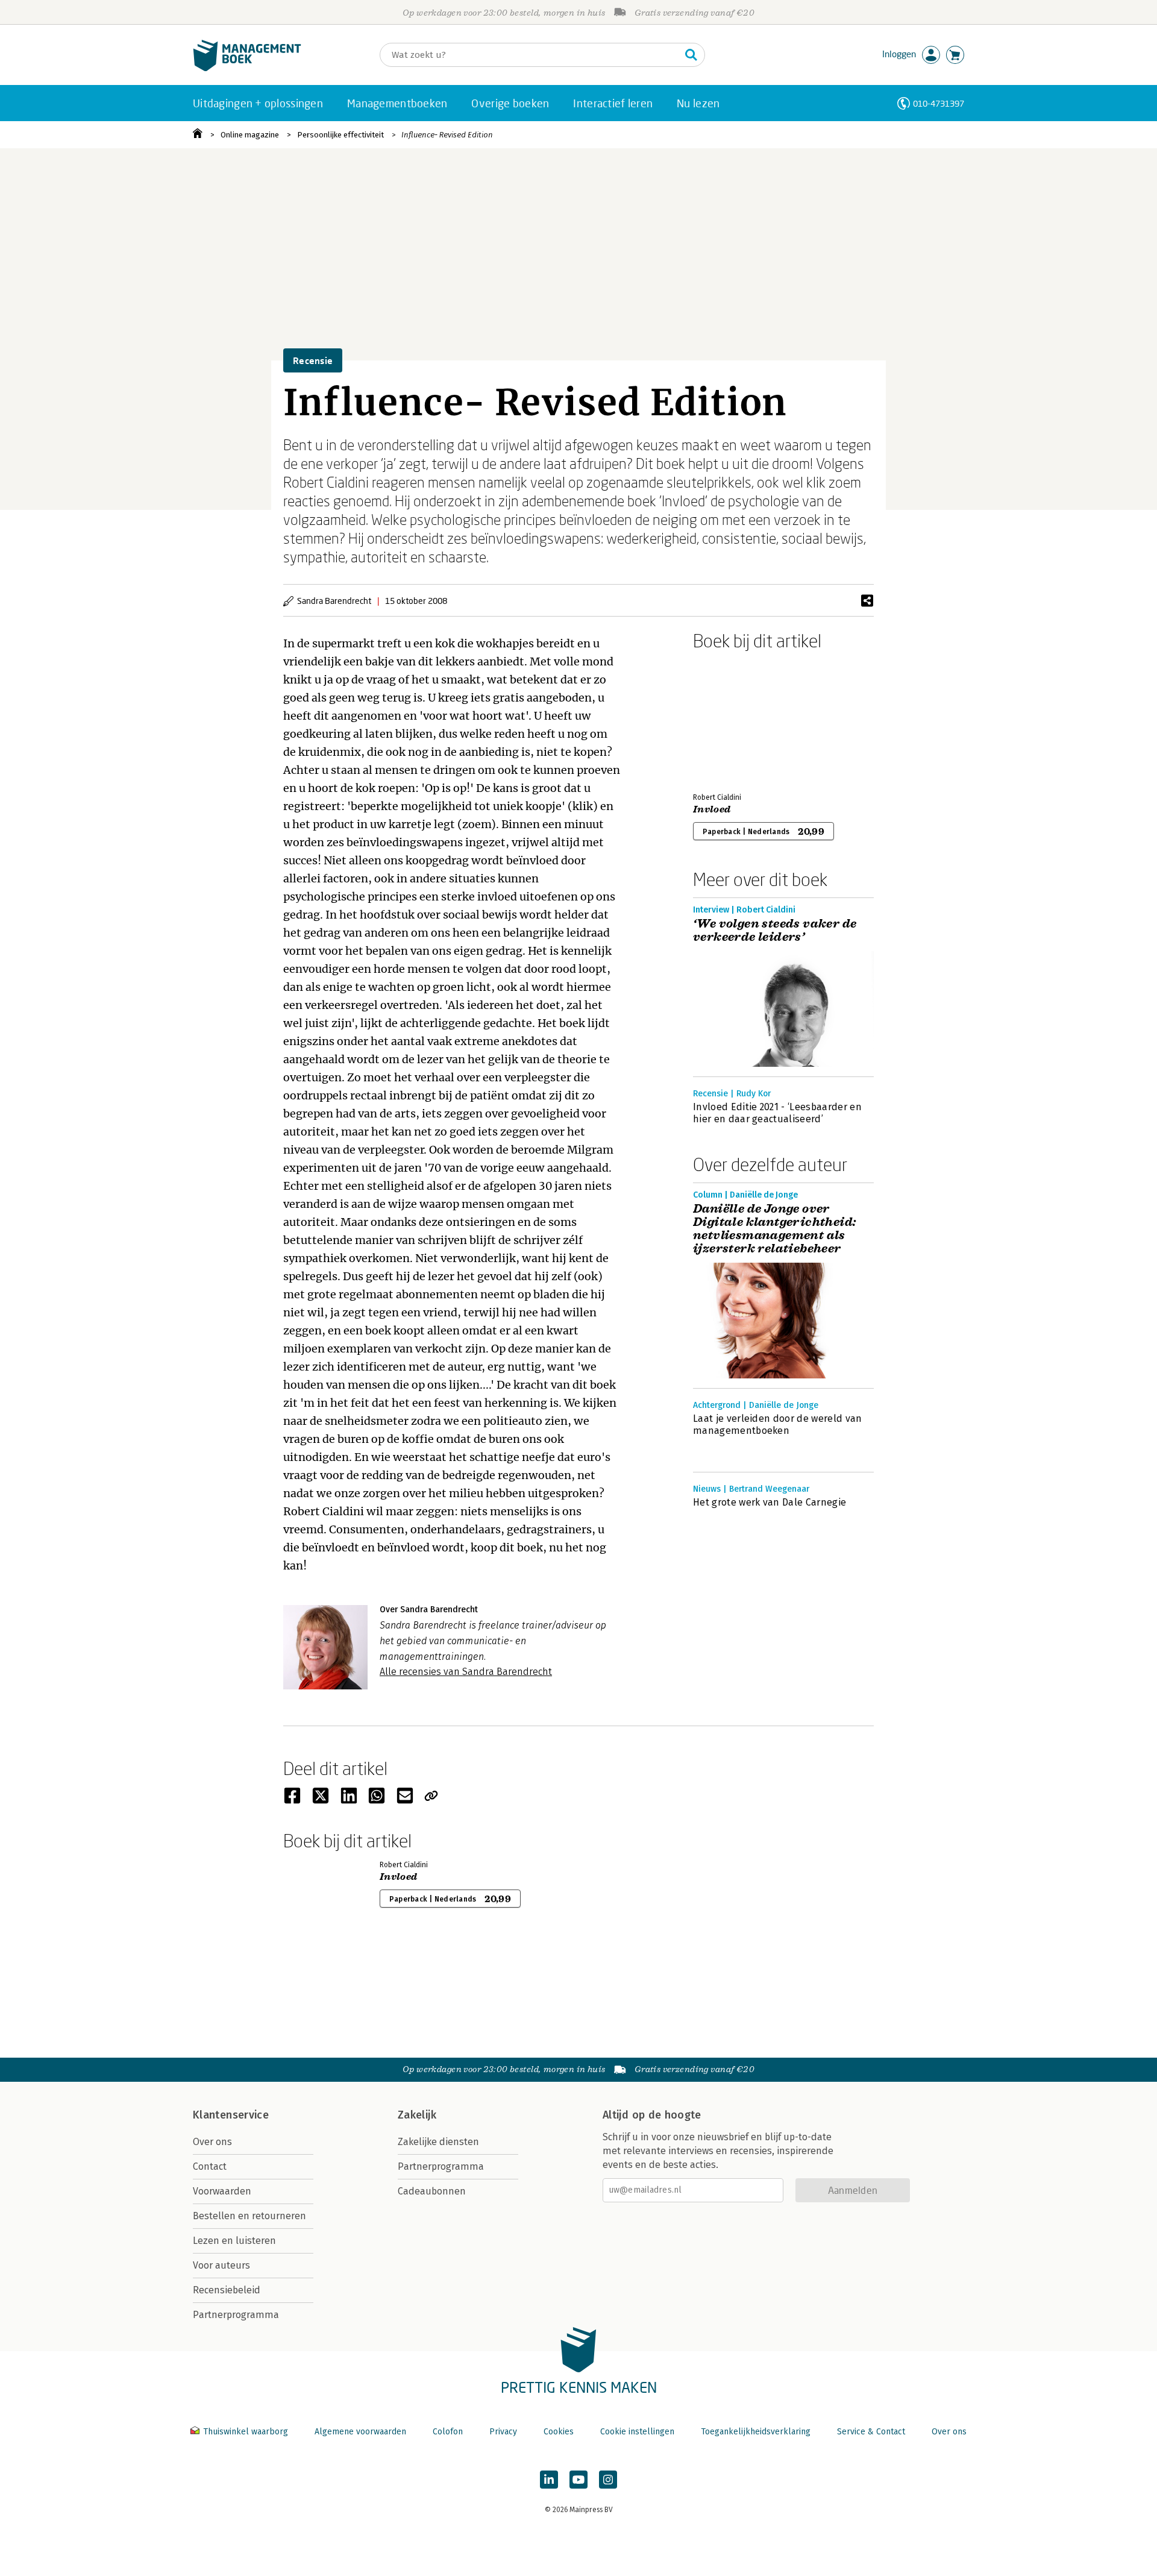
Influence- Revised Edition (447, 135)
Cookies (559, 2432)
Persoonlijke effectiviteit (340, 135)
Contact (210, 2166)
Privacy (503, 2432)
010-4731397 (939, 103)
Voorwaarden (222, 2191)
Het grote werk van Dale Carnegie (770, 1502)
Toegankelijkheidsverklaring (756, 2432)
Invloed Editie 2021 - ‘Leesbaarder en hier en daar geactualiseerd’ (777, 1113)
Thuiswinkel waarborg (246, 2432)
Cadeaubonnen (432, 2191)
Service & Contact (871, 2432)
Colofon (448, 2432)
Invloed (712, 809)
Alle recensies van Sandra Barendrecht (466, 1672)
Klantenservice (231, 2115)
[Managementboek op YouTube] (578, 2480)
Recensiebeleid (227, 2290)
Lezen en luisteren (234, 2241)
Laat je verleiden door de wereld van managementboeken (778, 1425)
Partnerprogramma (236, 2315)
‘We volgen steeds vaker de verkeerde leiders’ (775, 931)
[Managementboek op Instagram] (608, 2480)
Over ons (212, 2142)
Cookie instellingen (637, 2432)
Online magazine (250, 135)
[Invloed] (735, 719)
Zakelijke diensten (438, 2142)
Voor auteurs (221, 2265)
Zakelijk (417, 2115)
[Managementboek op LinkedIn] (549, 2480)
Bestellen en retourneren (249, 2216)
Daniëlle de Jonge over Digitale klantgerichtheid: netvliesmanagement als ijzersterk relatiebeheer (774, 1229)
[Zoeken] (691, 55)
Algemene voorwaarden (360, 2432)
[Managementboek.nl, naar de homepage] (247, 68)
